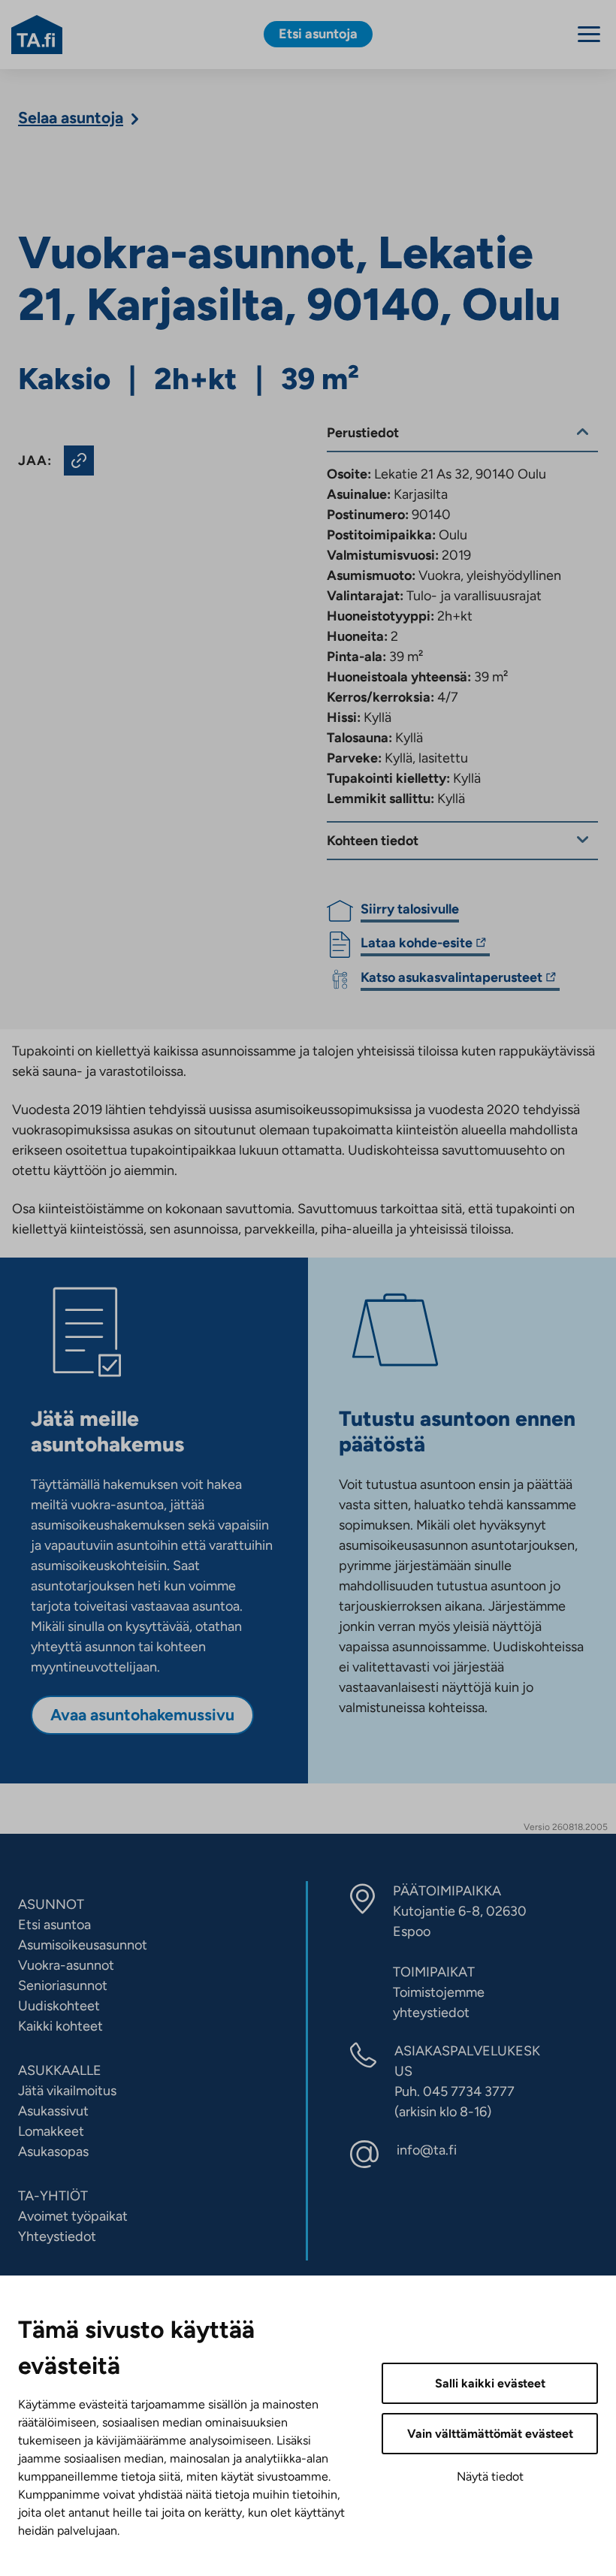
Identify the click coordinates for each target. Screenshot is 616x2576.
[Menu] (589, 34)
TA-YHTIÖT (53, 2196)
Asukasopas (53, 2152)
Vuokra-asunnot (66, 1965)
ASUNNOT (51, 1904)
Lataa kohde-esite (417, 945)
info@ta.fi (427, 2150)
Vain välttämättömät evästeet (490, 2434)
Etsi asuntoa (54, 1925)
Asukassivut (53, 2111)
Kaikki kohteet (60, 2026)
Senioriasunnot (63, 1986)
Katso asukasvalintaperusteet (451, 980)
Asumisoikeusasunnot (83, 1945)
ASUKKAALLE (60, 2070)
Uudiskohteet (59, 2006)
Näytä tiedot (490, 2476)
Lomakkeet (51, 2131)
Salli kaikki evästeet (490, 2383)
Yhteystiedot (57, 2236)
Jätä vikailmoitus (67, 2091)
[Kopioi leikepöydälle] (79, 461)
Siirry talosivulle (410, 909)
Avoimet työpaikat (73, 2216)
